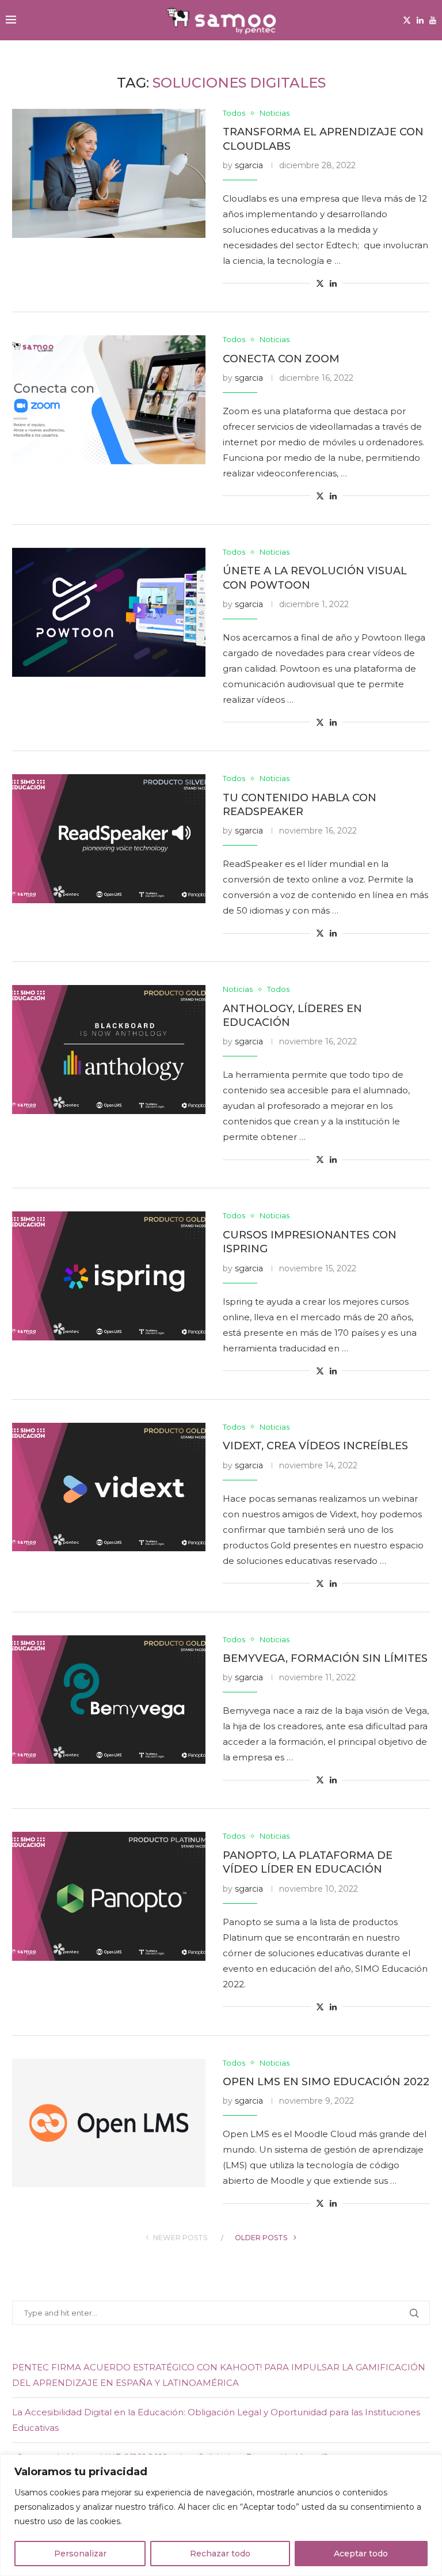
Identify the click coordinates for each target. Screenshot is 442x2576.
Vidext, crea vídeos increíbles (315, 1446)
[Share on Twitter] (320, 283)
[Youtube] (433, 20)
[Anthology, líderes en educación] (109, 1050)
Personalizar (80, 2554)
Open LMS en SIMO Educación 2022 (326, 2082)
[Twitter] (407, 20)
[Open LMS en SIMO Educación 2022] (109, 2123)
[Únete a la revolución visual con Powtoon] (109, 612)
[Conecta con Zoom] (109, 400)
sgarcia (249, 165)
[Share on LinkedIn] (333, 283)
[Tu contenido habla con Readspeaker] (109, 839)
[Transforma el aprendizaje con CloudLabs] (109, 173)
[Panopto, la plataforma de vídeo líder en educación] (109, 1896)
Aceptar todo (361, 2554)
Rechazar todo (220, 2554)
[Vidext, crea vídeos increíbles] (109, 1487)
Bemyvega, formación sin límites (325, 1658)
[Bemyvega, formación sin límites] (109, 1700)
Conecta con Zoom (281, 359)
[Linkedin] (420, 20)
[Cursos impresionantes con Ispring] (109, 1276)
